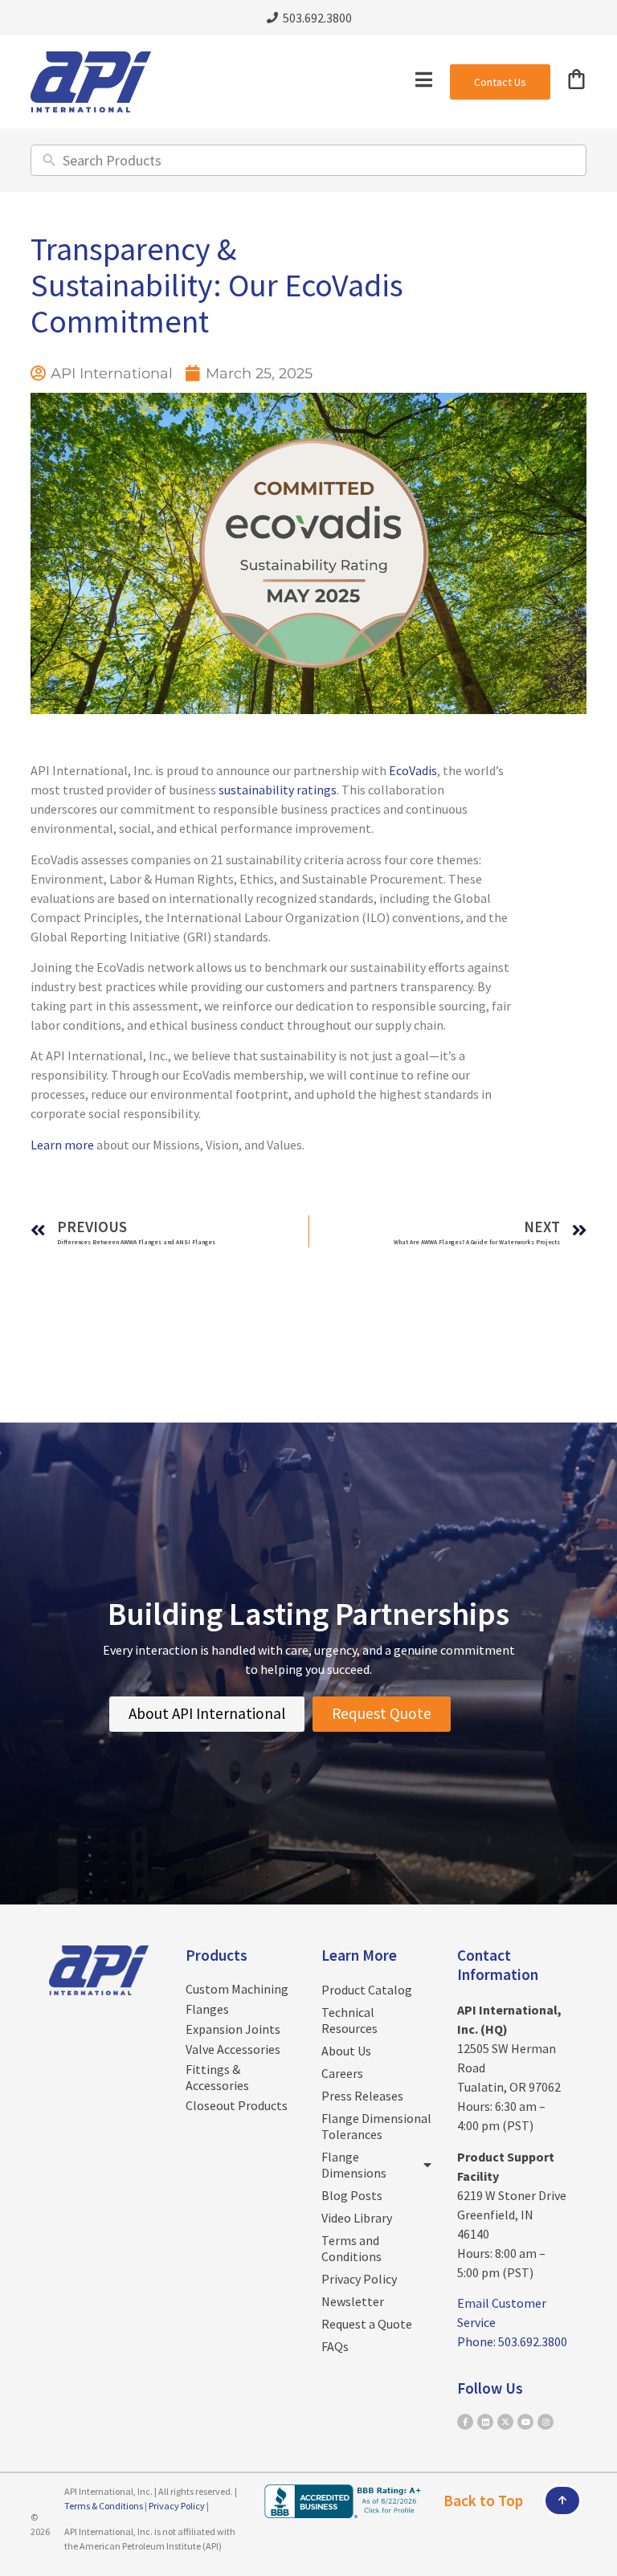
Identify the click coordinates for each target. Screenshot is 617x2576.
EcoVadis (413, 770)
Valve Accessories (233, 2049)
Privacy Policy (359, 2279)
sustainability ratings (278, 790)
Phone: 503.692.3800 (512, 2341)
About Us (346, 2051)
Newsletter (353, 2301)
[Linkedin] (485, 2422)
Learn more (62, 1145)
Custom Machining (237, 1989)
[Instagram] (545, 2422)
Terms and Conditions (351, 2248)
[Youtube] (525, 2422)
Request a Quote (367, 2324)
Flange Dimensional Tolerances (376, 2126)
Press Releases (362, 2096)
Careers (342, 2073)
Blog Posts (352, 2195)
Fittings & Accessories (217, 2077)
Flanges (207, 2009)
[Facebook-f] (465, 2422)
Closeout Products (237, 2105)
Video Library (357, 2218)
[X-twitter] (505, 2422)
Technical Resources (349, 2020)
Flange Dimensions (354, 2165)
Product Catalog (367, 1990)
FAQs (335, 2346)
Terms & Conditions (104, 2506)
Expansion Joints (233, 2029)
